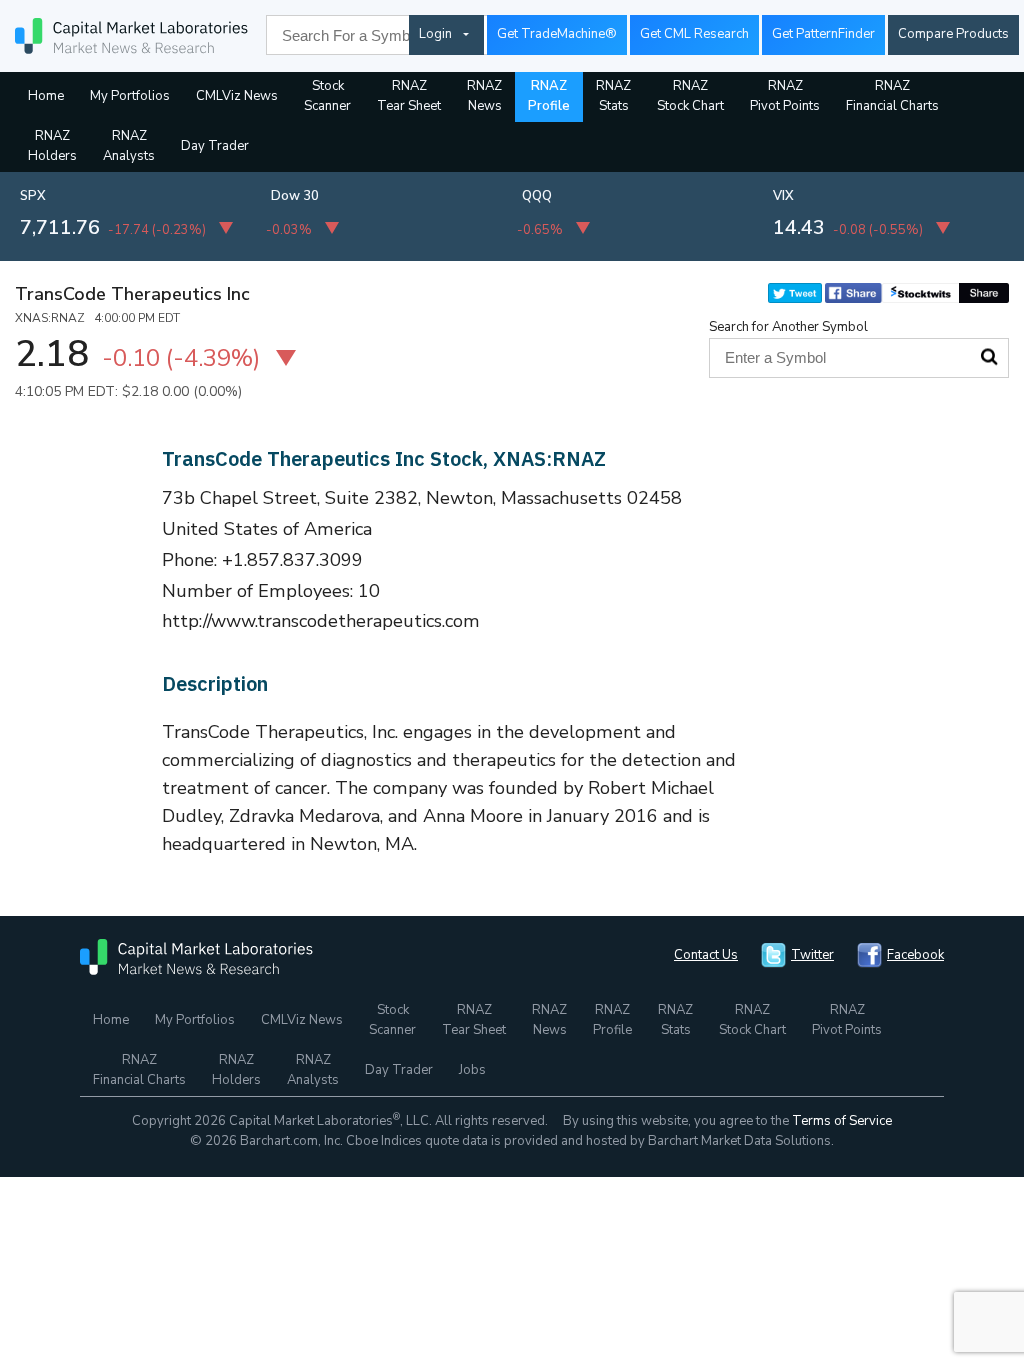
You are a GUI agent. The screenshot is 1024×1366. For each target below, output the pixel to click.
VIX (783, 196)
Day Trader (215, 146)
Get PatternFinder (823, 34)
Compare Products (953, 34)
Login (435, 34)
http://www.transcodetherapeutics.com (321, 621)
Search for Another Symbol (788, 327)
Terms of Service (842, 1121)
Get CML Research (694, 34)
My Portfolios (130, 96)
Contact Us (706, 955)
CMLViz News (237, 96)
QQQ (537, 196)
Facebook (915, 955)
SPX (33, 196)
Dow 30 (295, 196)
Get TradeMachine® (557, 34)
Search (989, 357)
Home (46, 96)
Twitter (812, 955)
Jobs (472, 1070)
